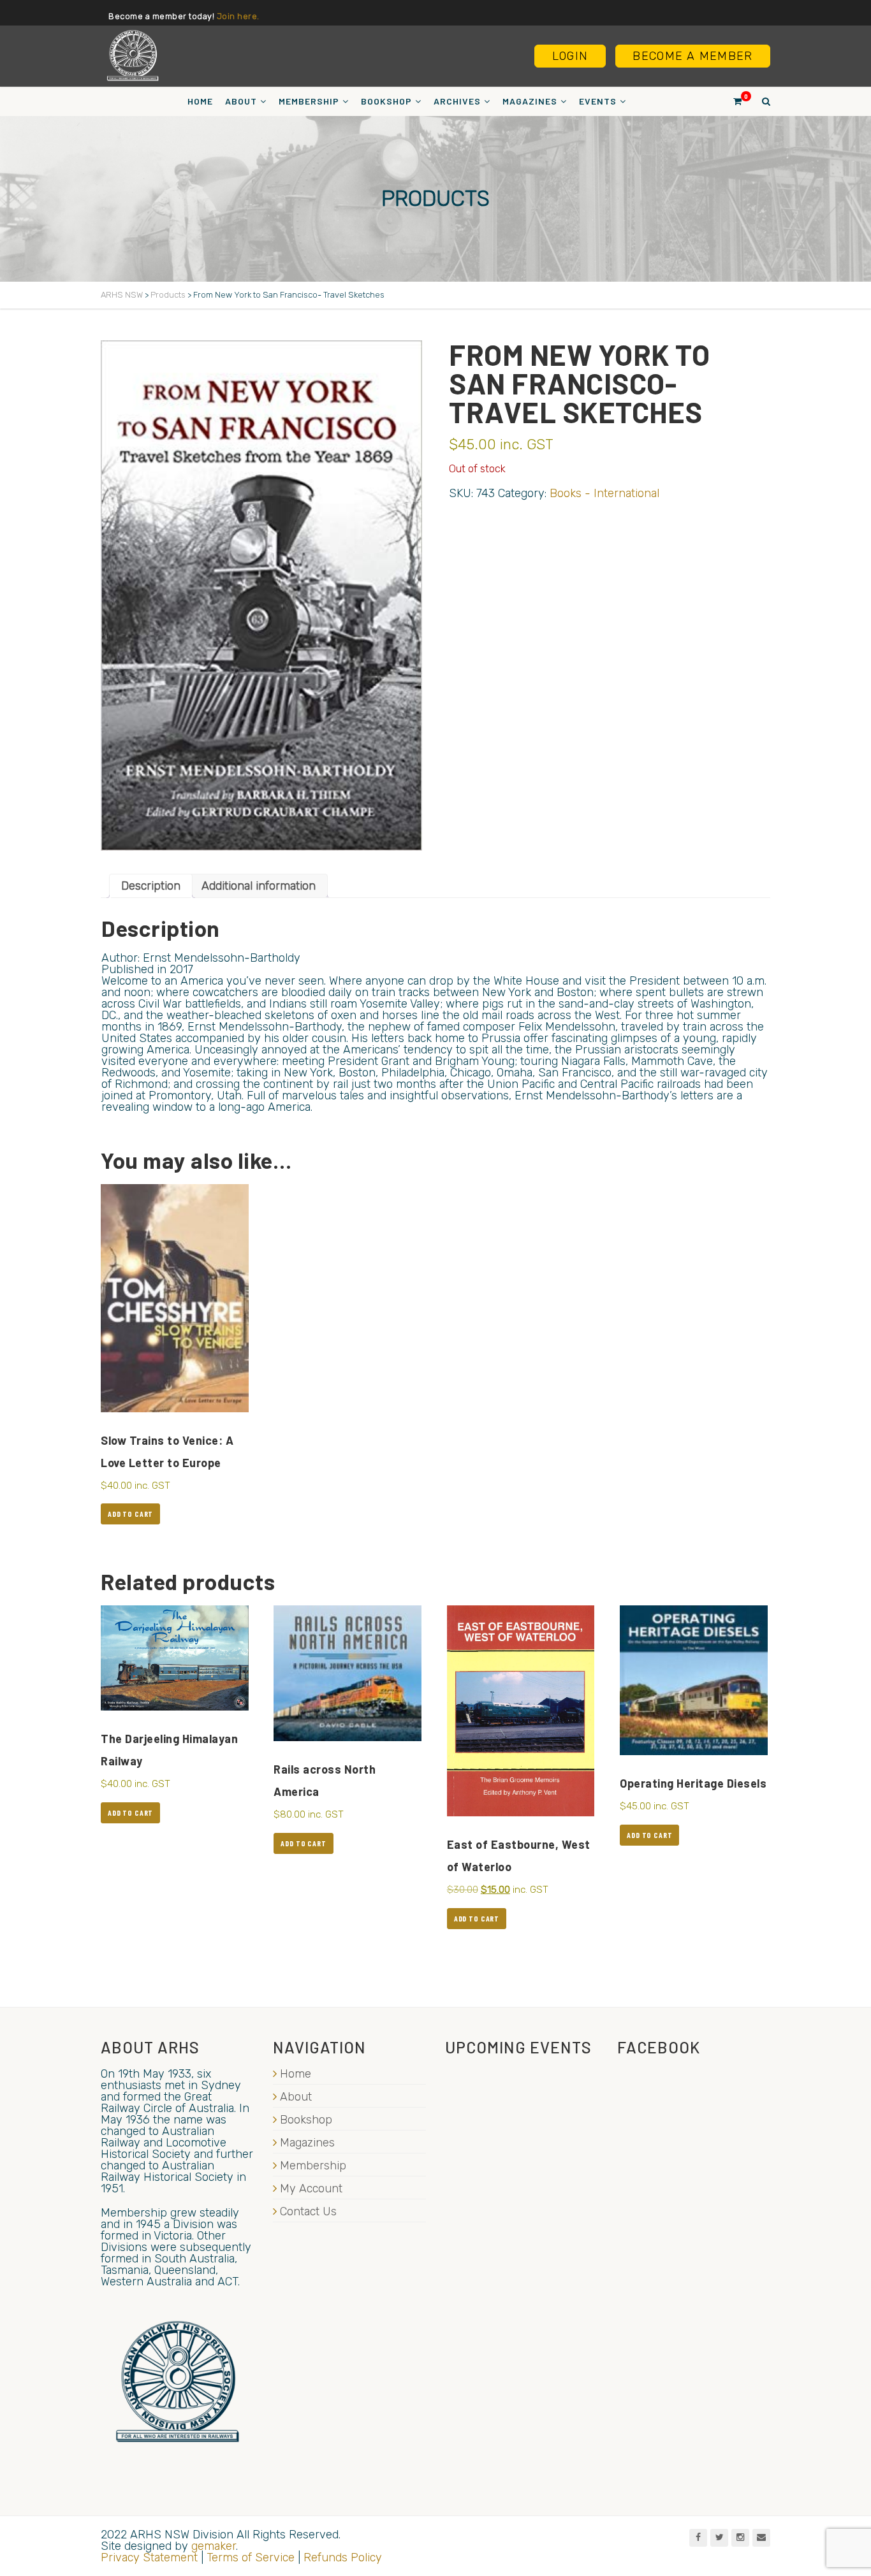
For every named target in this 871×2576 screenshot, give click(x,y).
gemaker (214, 2546)
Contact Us (308, 2211)
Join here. (238, 16)
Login (570, 56)
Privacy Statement (149, 2558)
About (241, 101)
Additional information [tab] (259, 886)
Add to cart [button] (130, 1514)
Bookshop (386, 101)
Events (598, 101)
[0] (732, 101)
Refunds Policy (343, 2558)
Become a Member (692, 56)
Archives (457, 101)
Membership (309, 101)
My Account (311, 2189)
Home (200, 101)
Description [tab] (151, 886)
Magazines (530, 101)
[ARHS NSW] (133, 55)
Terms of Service (251, 2558)
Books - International (604, 493)
